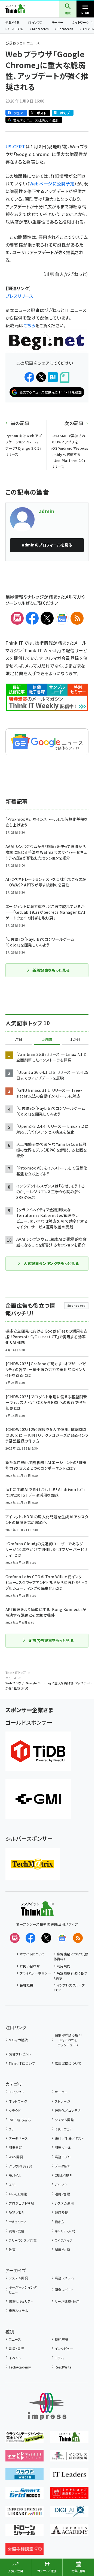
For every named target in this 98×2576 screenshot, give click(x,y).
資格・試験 (16, 2231)
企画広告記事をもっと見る (51, 1640)
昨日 (19, 1039)
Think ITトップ (16, 1672)
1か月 (75, 1039)
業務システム (64, 2278)
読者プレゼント (20, 2054)
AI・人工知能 (15, 29)
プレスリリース (19, 296)
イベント (15, 2358)
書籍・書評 (16, 2348)
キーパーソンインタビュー (23, 2290)
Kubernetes (40, 29)
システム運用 (64, 2203)
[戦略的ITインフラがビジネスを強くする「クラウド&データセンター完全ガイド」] (24, 2439)
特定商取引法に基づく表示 (71, 1975)
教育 (12, 2249)
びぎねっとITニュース (23, 43)
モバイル (15, 2175)
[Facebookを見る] (30, 1938)
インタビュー (64, 2348)
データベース (18, 2138)
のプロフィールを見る (47, 545)
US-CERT (16, 146)
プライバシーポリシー (35, 1973)
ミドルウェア (64, 2129)
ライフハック (64, 2240)
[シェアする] (29, 377)
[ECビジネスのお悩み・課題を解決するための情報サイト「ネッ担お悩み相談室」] (24, 2551)
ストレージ (62, 2101)
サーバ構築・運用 (67, 2301)
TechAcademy (20, 2367)
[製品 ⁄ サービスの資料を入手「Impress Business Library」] (24, 2514)
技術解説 (62, 2339)
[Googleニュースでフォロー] (62, 1938)
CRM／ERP (63, 2175)
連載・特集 (13, 22)
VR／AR (61, 2185)
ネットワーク (81, 22)
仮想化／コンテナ (68, 2110)
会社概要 (26, 1985)
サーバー (57, 22)
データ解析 (63, 2166)
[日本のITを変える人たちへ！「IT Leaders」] (69, 2476)
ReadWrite (63, 2367)
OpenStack (65, 29)
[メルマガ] (17, 618)
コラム (59, 2358)
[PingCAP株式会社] (38, 1751)
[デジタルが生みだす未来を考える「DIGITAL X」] (69, 2514)
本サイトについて (32, 1954)
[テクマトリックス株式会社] (33, 1864)
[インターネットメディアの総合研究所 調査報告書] (69, 2458)
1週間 (47, 1039)
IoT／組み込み (20, 2120)
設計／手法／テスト (69, 2138)
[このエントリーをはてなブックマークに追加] (53, 377)
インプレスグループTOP (69, 1987)
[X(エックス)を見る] (46, 1938)
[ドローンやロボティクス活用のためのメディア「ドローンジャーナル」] (24, 2532)
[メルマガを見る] (15, 1938)
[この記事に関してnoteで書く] (65, 377)
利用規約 (64, 1966)
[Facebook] (32, 618)
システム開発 (64, 2120)
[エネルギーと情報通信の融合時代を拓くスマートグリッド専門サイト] (24, 2495)
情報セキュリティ (21, 2301)
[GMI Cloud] (38, 1799)
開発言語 (16, 2147)
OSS (12, 2185)
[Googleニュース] (62, 618)
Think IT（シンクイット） (24, 9)
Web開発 (16, 2157)
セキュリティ (17, 2222)
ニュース (11, 1678)
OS (11, 2129)
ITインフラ (35, 22)
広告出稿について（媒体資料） (71, 1956)
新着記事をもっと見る (51, 970)
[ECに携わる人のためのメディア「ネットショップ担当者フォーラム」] (69, 2495)
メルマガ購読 (18, 2040)
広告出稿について (68, 2063)
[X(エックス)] (47, 618)
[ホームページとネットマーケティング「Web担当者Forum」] (24, 2458)
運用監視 (62, 2212)
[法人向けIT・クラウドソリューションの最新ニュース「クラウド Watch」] (24, 2476)
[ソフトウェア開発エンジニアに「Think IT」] (69, 2439)
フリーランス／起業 (23, 2240)
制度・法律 (62, 2249)
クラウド (15, 2110)
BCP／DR (16, 2212)
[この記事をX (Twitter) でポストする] (41, 377)
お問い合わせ (30, 1966)
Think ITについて (22, 2063)
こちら (29, 325)
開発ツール (63, 2147)
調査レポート (64, 2290)
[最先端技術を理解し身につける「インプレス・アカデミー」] (69, 2532)
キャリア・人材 (65, 2231)
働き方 (59, 2222)
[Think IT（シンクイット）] (37, 1912)
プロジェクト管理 (21, 2203)
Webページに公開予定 (52, 184)
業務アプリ (63, 2157)
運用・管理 (62, 2194)
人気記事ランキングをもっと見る (51, 1263)
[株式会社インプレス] (47, 2407)
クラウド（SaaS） (21, 2166)
